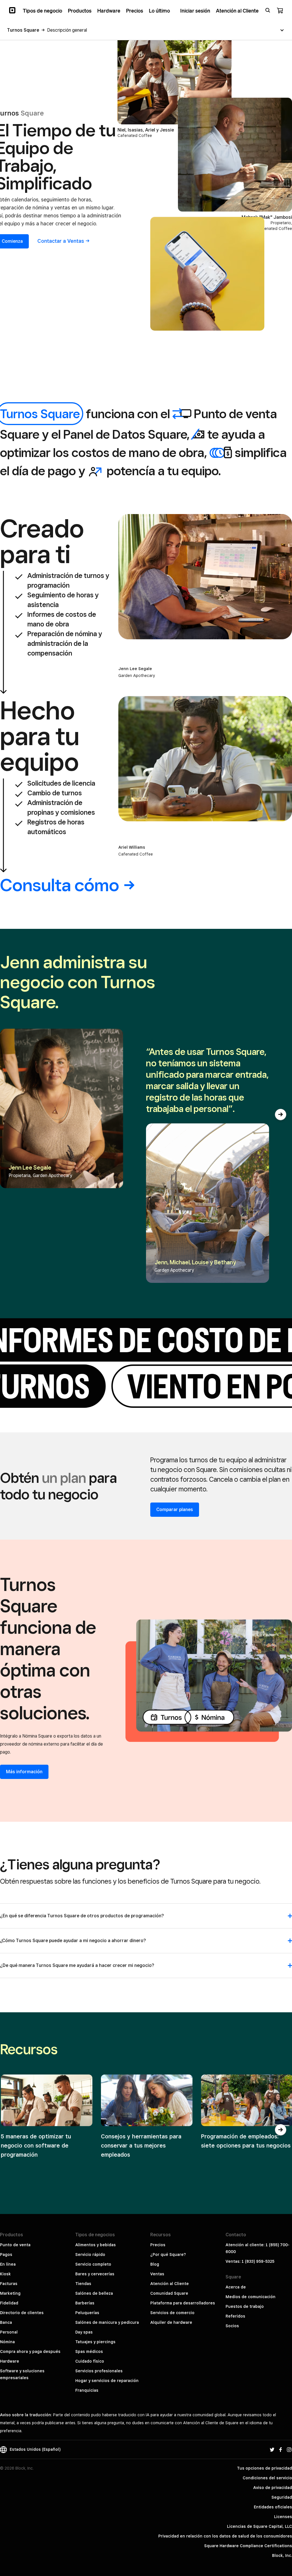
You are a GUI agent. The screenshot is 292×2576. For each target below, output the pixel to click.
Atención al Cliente (170, 2284)
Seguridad (282, 2497)
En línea (8, 2264)
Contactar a (61, 241)
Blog (155, 2264)
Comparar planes (175, 1510)
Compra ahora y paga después (30, 2351)
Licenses (283, 2517)
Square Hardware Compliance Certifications (248, 2546)
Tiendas (83, 2284)
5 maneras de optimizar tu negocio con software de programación (36, 2146)
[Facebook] (281, 2449)
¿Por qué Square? (168, 2254)
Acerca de (236, 2287)
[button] (281, 1115)
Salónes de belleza (94, 2293)
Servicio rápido (90, 2254)
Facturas (9, 2284)
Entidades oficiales (273, 2507)
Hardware (10, 2361)
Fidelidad (9, 2303)
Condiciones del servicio (267, 2478)
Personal (9, 2332)
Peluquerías (87, 2313)
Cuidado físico (90, 2361)
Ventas (157, 2274)
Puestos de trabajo (245, 2306)
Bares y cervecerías (95, 2274)
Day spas (84, 2332)
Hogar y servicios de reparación (107, 2381)
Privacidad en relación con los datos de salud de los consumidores (225, 2536)
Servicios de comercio (172, 2313)
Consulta (60, 885)
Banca (6, 2322)
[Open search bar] (268, 10)
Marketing (10, 2293)
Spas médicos (89, 2351)
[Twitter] (272, 2449)
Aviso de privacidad (273, 2488)
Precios (158, 2245)
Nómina (7, 2342)
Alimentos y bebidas (96, 2245)
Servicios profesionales (99, 2371)
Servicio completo (93, 2264)
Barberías (85, 2303)
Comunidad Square (169, 2293)
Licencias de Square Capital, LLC (259, 2526)
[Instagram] (289, 2449)
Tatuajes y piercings (95, 2342)
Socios (232, 2326)
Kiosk (5, 2274)
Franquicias (87, 2390)
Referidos (235, 2316)
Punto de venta (15, 2245)
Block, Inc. (282, 2555)
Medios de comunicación (251, 2297)
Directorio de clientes (22, 2313)
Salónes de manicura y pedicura (107, 2322)
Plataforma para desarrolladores (183, 2303)
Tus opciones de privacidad (264, 2468)
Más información (24, 1772)
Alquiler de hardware (171, 2322)
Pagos (6, 2254)
